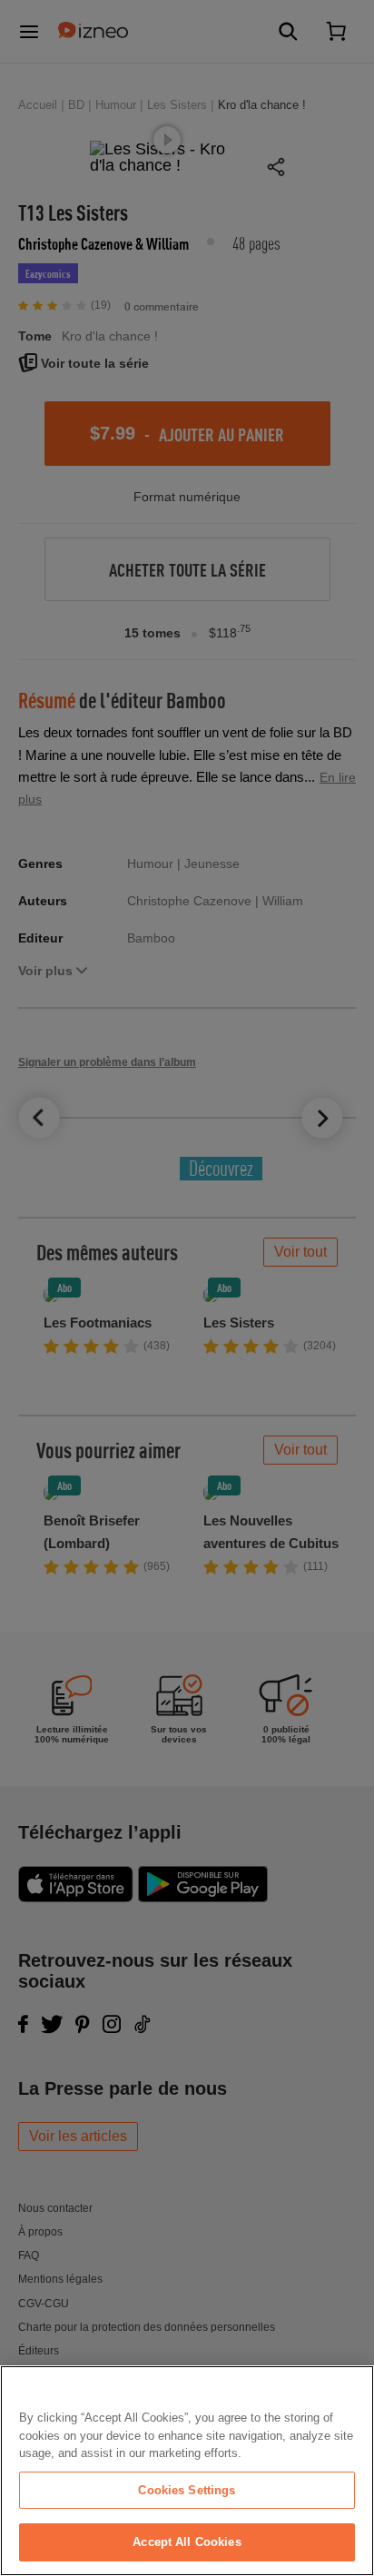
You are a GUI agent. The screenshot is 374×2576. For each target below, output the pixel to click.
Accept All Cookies (187, 2542)
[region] (187, 2471)
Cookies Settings (187, 2490)
